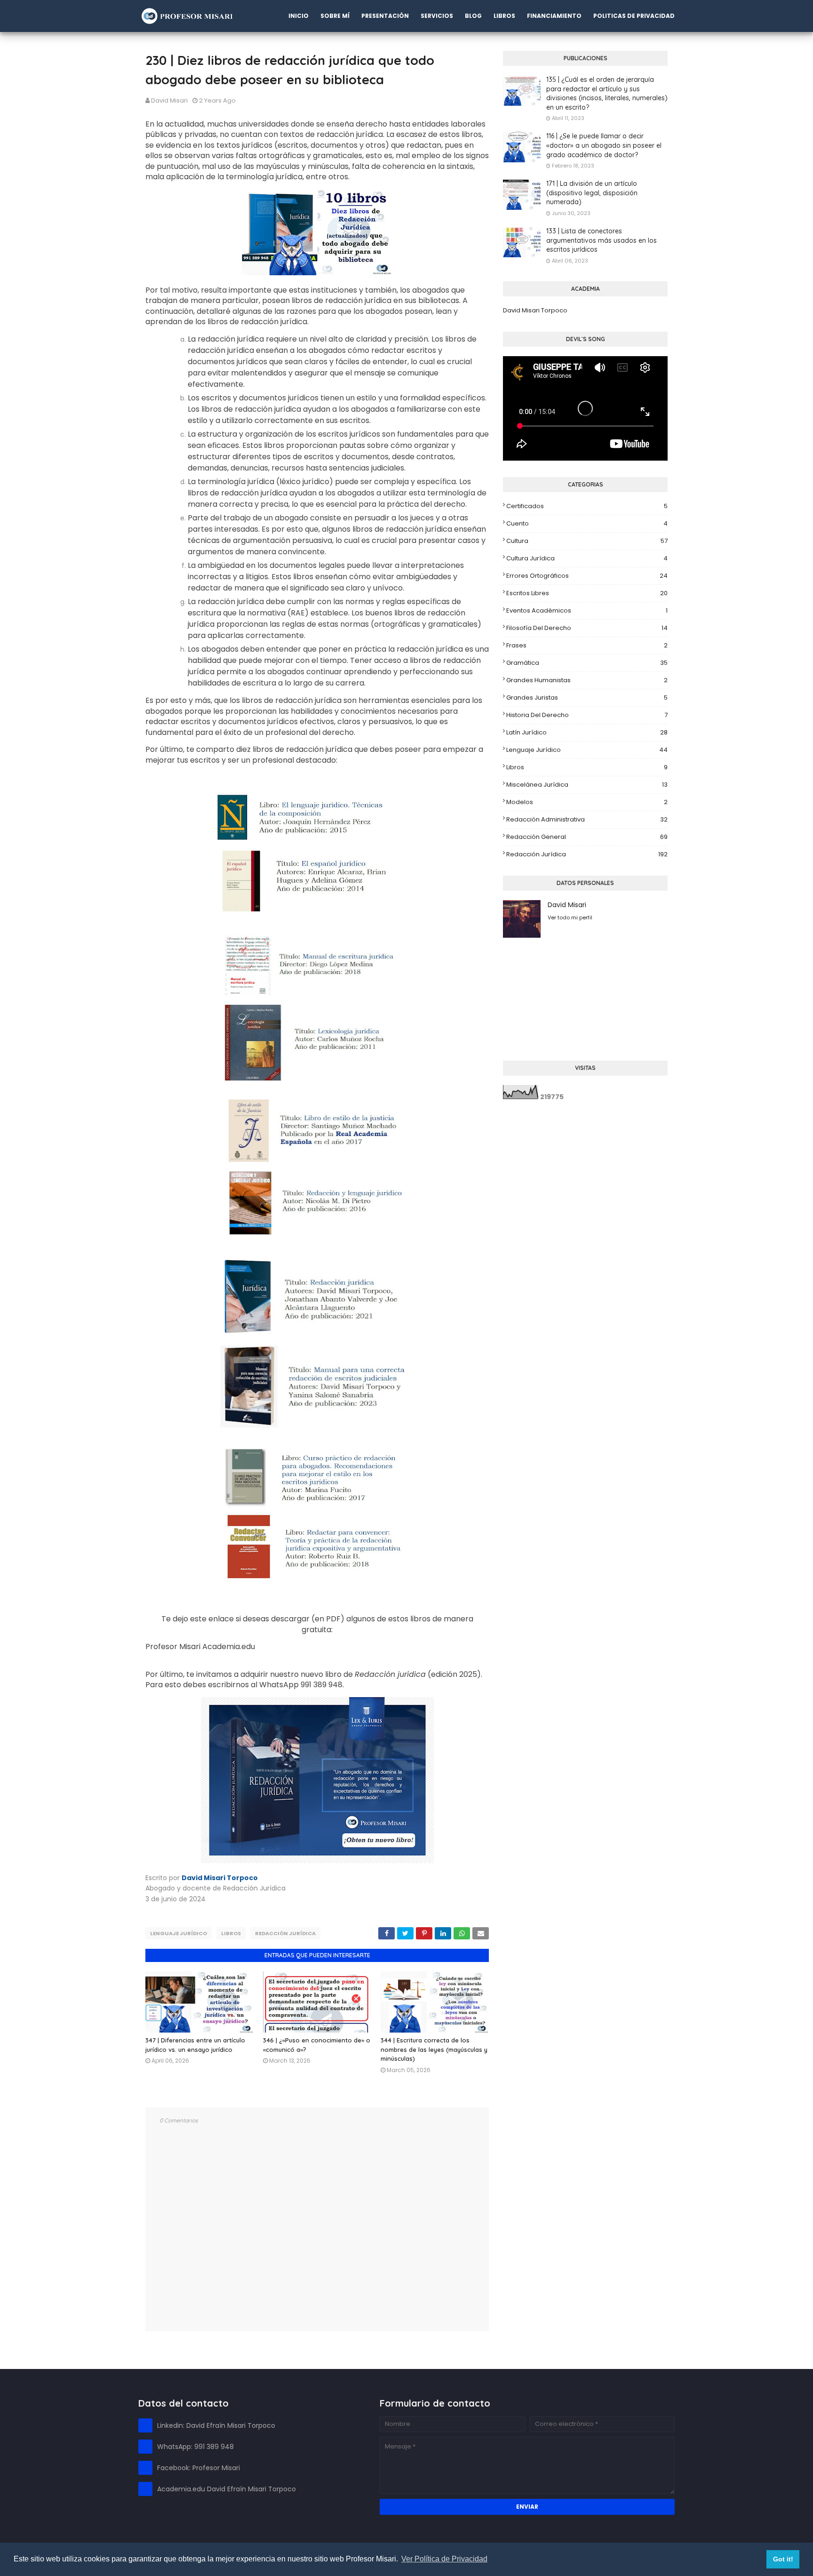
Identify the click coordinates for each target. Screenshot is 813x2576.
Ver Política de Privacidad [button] (444, 2559)
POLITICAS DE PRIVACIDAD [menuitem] (634, 16)
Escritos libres (587, 593)
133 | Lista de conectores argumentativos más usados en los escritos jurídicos (602, 240)
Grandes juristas (587, 698)
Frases (587, 645)
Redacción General (587, 837)
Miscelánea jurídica (587, 785)
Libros (231, 1933)
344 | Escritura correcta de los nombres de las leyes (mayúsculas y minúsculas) (434, 2049)
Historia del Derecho (587, 715)
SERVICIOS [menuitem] (437, 16)
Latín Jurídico (587, 732)
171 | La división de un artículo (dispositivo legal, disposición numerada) (592, 193)
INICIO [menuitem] (299, 16)
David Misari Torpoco (535, 310)
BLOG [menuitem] (473, 16)
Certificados (587, 506)
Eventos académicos (587, 610)
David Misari (169, 100)
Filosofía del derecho (587, 628)
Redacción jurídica (285, 1933)
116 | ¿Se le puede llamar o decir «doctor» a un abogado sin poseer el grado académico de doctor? (604, 145)
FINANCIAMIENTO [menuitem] (554, 16)
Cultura (587, 541)
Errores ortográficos (587, 576)
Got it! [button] (783, 2559)
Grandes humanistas (587, 680)
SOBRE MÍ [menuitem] (335, 16)
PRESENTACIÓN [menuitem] (385, 16)
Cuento (587, 523)
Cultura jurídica (587, 558)
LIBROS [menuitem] (504, 16)
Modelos (587, 802)
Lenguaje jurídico (179, 1933)
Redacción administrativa (587, 819)
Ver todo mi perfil (570, 917)
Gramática (587, 663)
